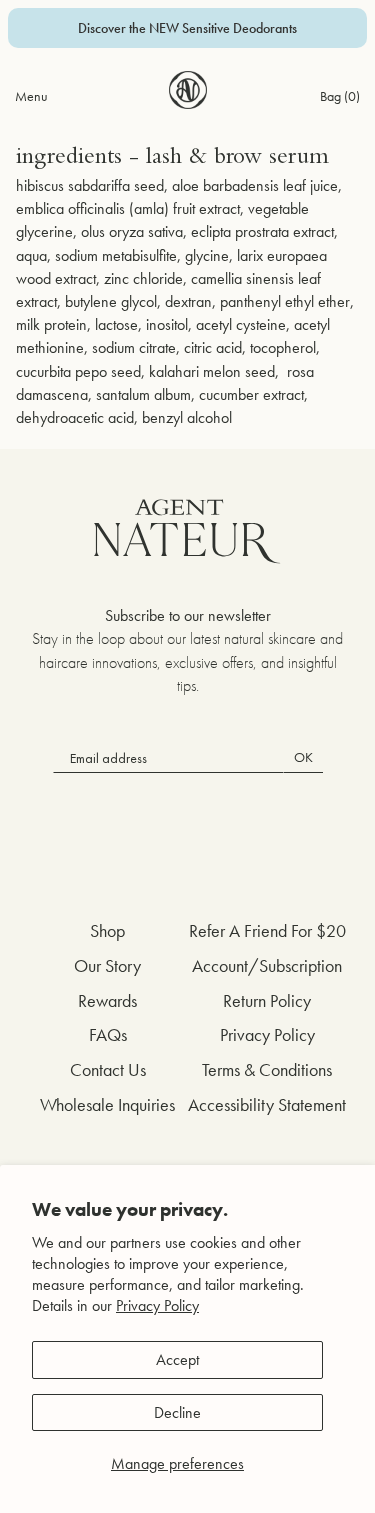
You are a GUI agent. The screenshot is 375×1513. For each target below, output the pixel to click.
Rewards (107, 1000)
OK (303, 757)
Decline (177, 1412)
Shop (107, 930)
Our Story (107, 965)
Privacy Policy (157, 1305)
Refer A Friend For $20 (267, 930)
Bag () (340, 96)
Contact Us (108, 1069)
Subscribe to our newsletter (188, 615)
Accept (177, 1359)
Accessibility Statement (267, 1104)
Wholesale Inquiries (107, 1104)
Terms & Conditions (267, 1069)
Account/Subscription (267, 965)
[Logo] (188, 90)
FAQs (108, 1034)
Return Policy (267, 1000)
